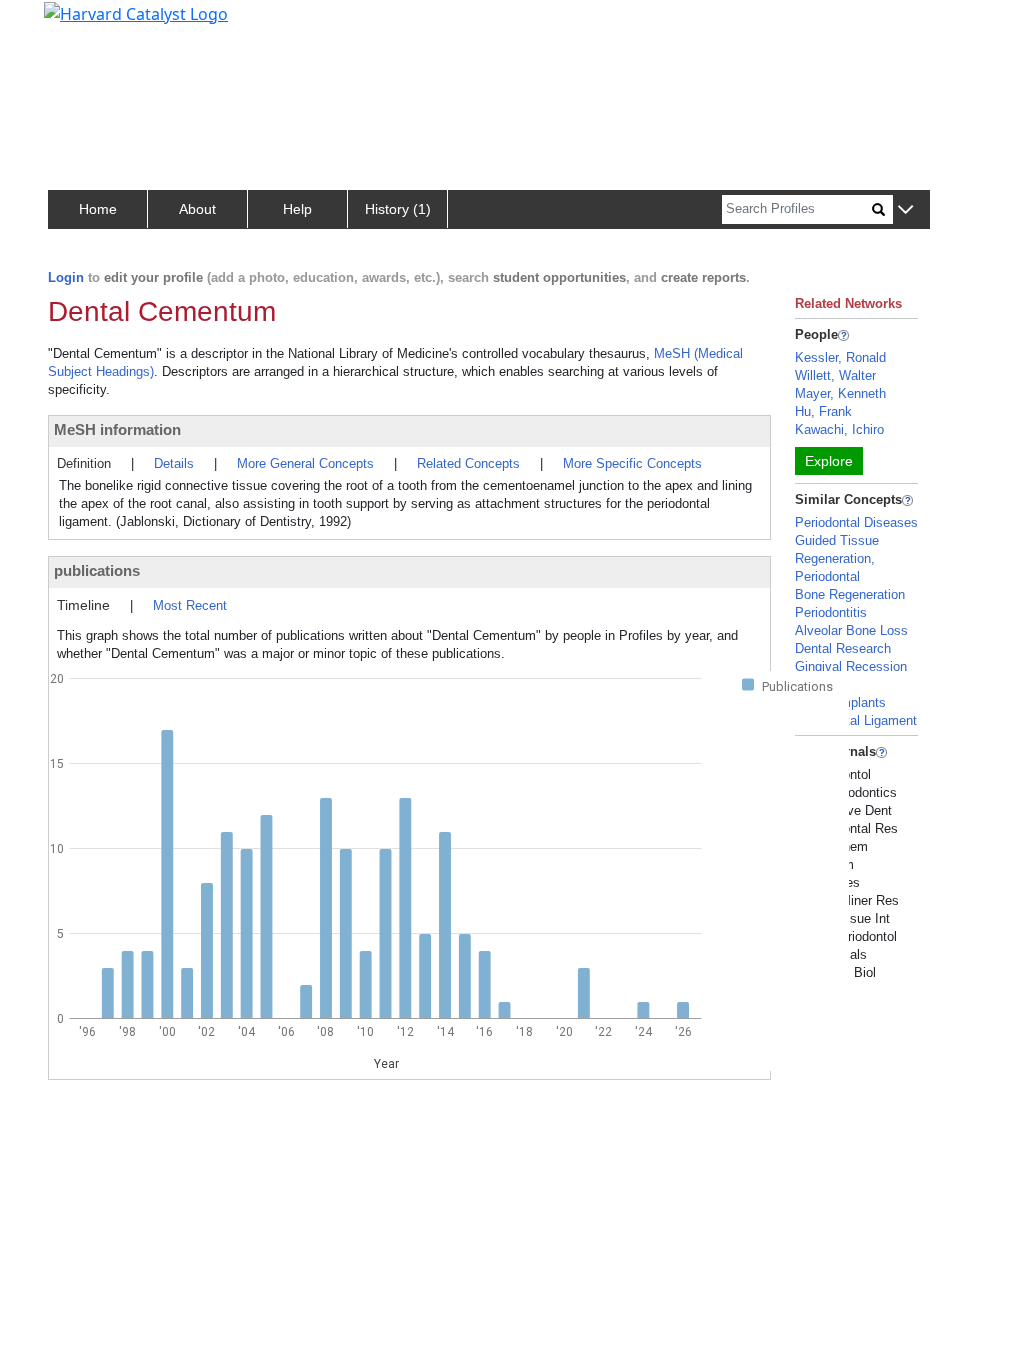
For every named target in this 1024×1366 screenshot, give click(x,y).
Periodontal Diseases (856, 522)
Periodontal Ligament (856, 720)
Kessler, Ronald (840, 357)
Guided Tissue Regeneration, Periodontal (837, 558)
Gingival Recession (851, 666)
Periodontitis (831, 612)
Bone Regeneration (850, 594)
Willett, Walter (835, 375)
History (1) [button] (398, 209)
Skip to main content (83, 24)
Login (66, 277)
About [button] (197, 209)
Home (98, 209)
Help (297, 209)
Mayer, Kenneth (840, 393)
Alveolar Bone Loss (851, 630)
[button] (905, 210)
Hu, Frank (823, 411)
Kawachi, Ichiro (839, 429)
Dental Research (843, 648)
